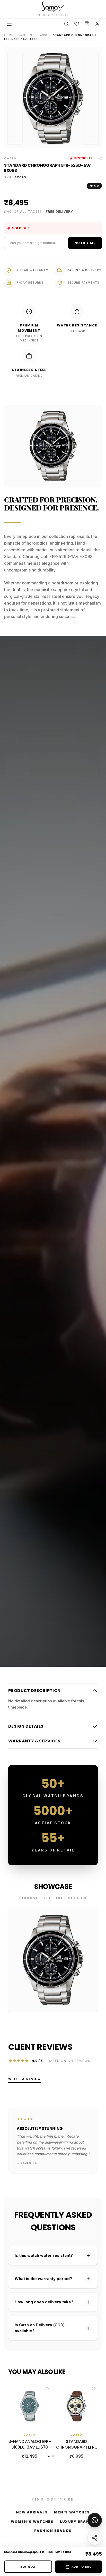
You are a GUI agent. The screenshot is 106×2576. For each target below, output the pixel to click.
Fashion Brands (53, 2531)
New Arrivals (32, 2512)
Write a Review (25, 2079)
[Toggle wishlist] (47, 2389)
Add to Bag (82, 2567)
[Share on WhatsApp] (95, 2520)
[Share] (95, 2538)
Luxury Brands (78, 2521)
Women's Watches (32, 2521)
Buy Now (28, 2567)
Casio (42, 35)
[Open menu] (9, 24)
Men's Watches (72, 2512)
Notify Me (85, 243)
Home (9, 35)
